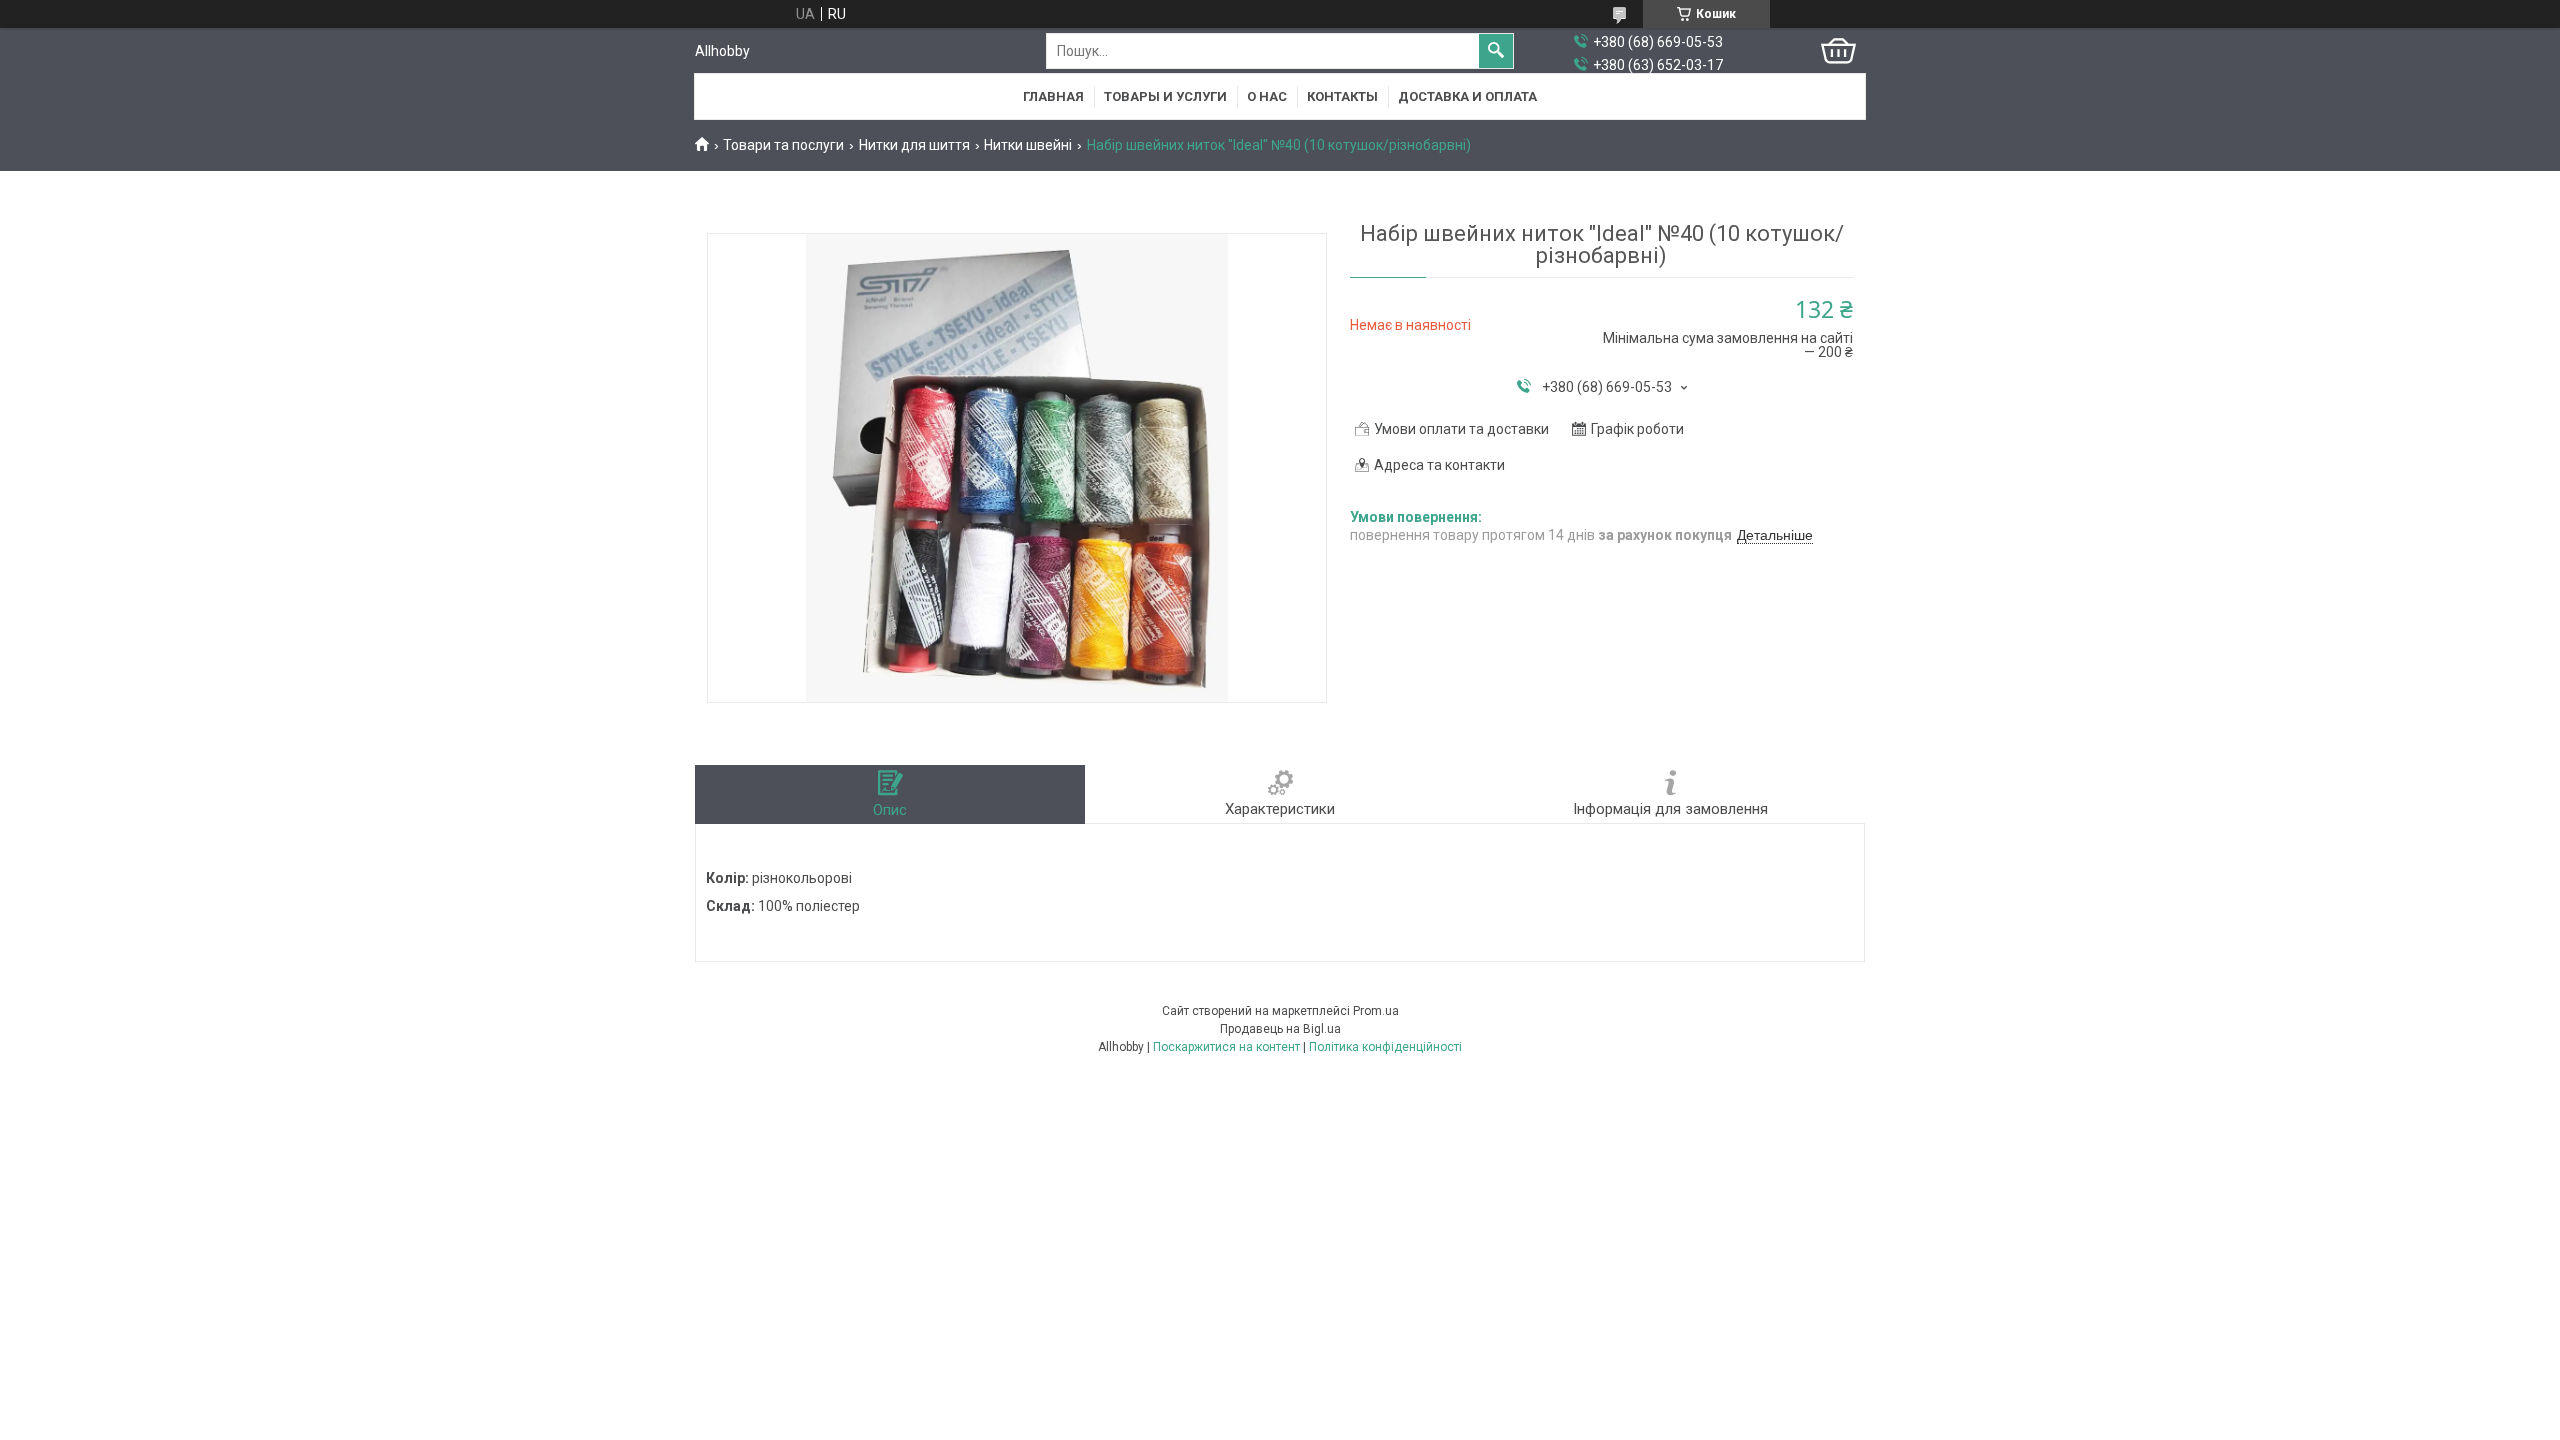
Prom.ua (1376, 1011)
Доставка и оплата (1467, 96)
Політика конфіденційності (1385, 1047)
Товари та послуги (783, 145)
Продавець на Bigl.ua (1280, 1029)
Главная (1053, 96)
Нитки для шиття (914, 145)
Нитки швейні (1028, 145)
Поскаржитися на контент (1226, 1047)
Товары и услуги (1165, 96)
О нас (1267, 96)
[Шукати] (1496, 51)
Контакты (1342, 96)
